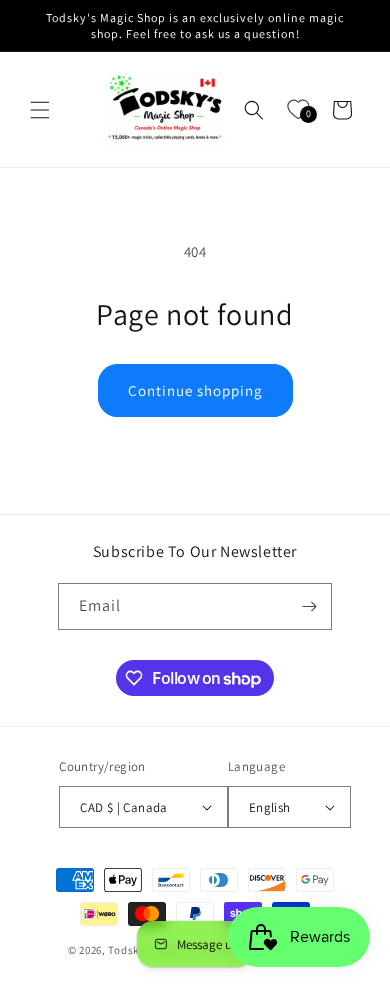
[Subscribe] (309, 606)
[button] (40, 110)
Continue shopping (195, 390)
